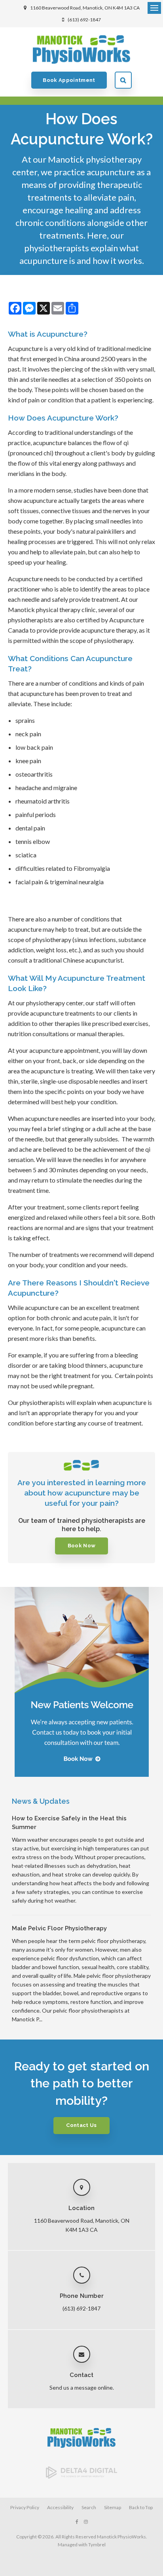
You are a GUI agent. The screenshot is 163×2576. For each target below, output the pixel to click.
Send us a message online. (82, 2387)
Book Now (82, 1546)
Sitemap (113, 2507)
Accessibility (60, 2507)
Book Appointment (69, 80)
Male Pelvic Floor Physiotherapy (59, 1928)
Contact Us (81, 2125)
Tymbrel (97, 2545)
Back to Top (141, 2507)
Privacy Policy (25, 2507)
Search (123, 80)
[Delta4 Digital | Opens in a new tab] (81, 2476)
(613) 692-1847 (84, 20)
